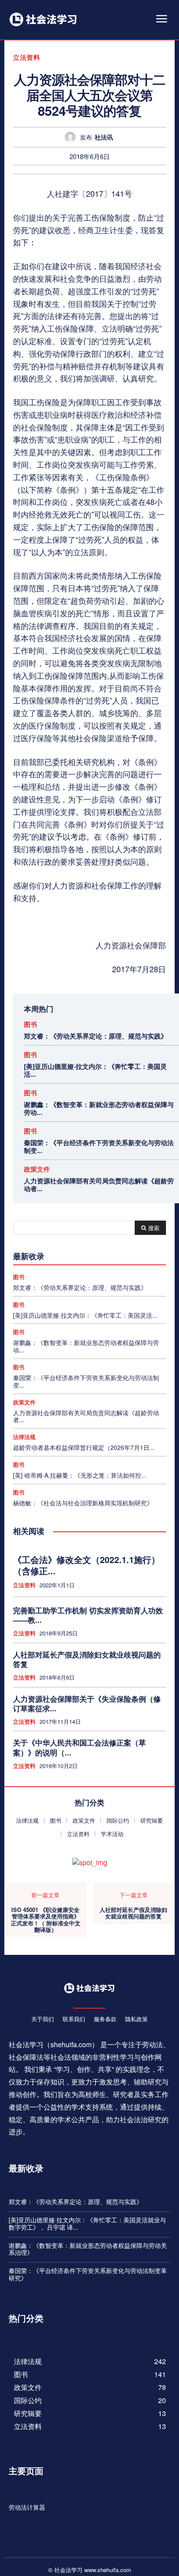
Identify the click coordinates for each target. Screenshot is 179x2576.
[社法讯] (72, 137)
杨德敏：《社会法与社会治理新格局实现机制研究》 (83, 1503)
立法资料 (27, 57)
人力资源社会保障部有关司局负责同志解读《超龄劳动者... (99, 1185)
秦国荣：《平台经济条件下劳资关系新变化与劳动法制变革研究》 (88, 2274)
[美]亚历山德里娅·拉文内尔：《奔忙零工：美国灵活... (95, 1070)
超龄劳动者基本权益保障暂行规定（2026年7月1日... (84, 1447)
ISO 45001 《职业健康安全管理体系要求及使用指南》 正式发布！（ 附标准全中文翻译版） (46, 1920)
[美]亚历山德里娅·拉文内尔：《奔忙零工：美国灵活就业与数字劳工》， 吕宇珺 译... (87, 2223)
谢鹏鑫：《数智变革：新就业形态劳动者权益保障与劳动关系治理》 (88, 2249)
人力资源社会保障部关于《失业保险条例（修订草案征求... (87, 1703)
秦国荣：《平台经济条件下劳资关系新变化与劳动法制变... (99, 1146)
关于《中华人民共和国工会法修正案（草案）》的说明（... (80, 1747)
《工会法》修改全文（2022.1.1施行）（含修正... (86, 1565)
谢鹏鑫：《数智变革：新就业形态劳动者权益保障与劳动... (99, 1108)
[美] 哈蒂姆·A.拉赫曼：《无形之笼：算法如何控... (80, 1475)
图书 (30, 1024)
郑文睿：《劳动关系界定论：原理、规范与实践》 (96, 1036)
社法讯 (104, 137)
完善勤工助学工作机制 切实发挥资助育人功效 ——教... (88, 1615)
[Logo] (43, 19)
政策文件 (37, 1169)
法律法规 (24, 1437)
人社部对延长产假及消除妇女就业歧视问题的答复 (87, 1659)
